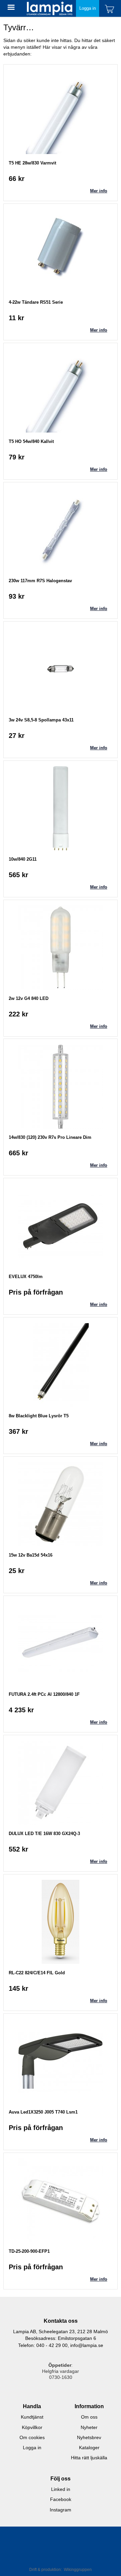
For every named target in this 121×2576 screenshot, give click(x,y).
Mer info (99, 191)
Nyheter (89, 2427)
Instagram (61, 2510)
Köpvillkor (32, 2427)
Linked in (61, 2489)
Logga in (88, 8)
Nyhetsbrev (89, 2437)
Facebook (61, 2499)
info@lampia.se (87, 2345)
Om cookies (32, 2437)
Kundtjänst (32, 2417)
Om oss (89, 2417)
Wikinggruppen (78, 2570)
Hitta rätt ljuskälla (89, 2458)
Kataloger (89, 2448)
